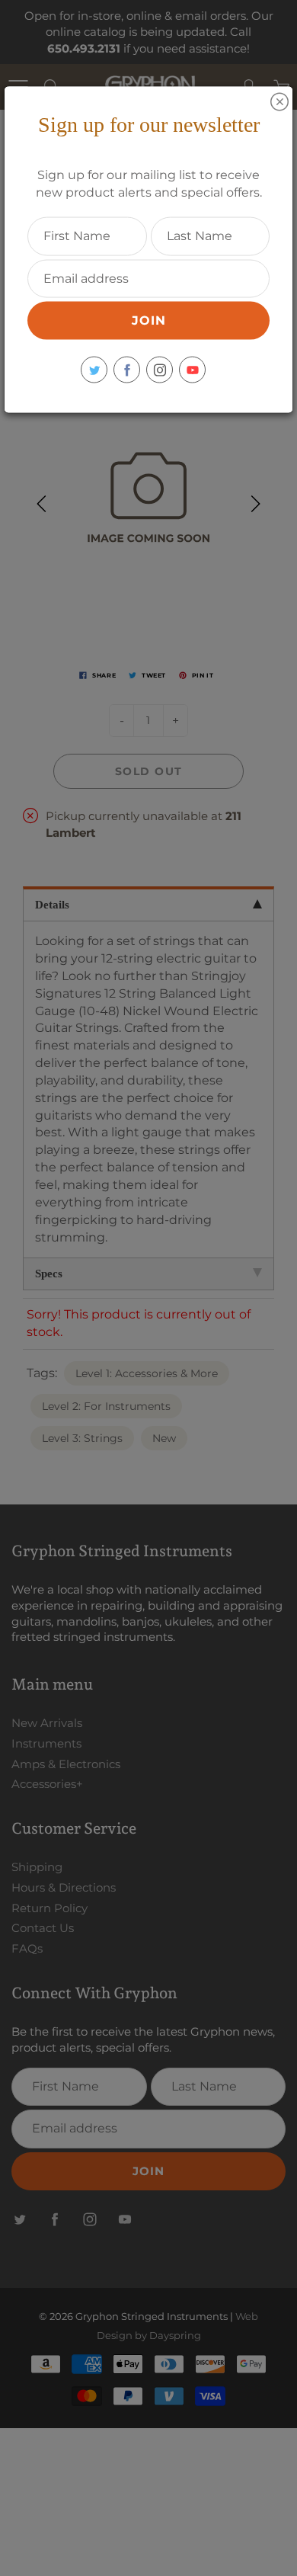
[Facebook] (127, 370)
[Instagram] (160, 370)
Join (149, 320)
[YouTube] (192, 370)
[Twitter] (94, 370)
